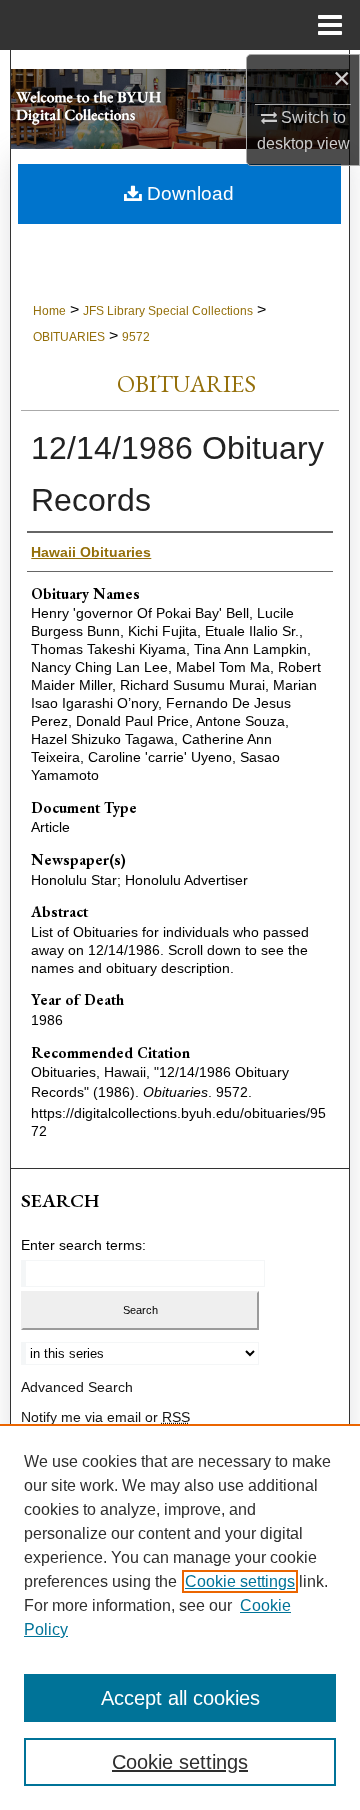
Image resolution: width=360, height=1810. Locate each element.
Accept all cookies (180, 1698)
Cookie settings (240, 1581)
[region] (180, 1617)
